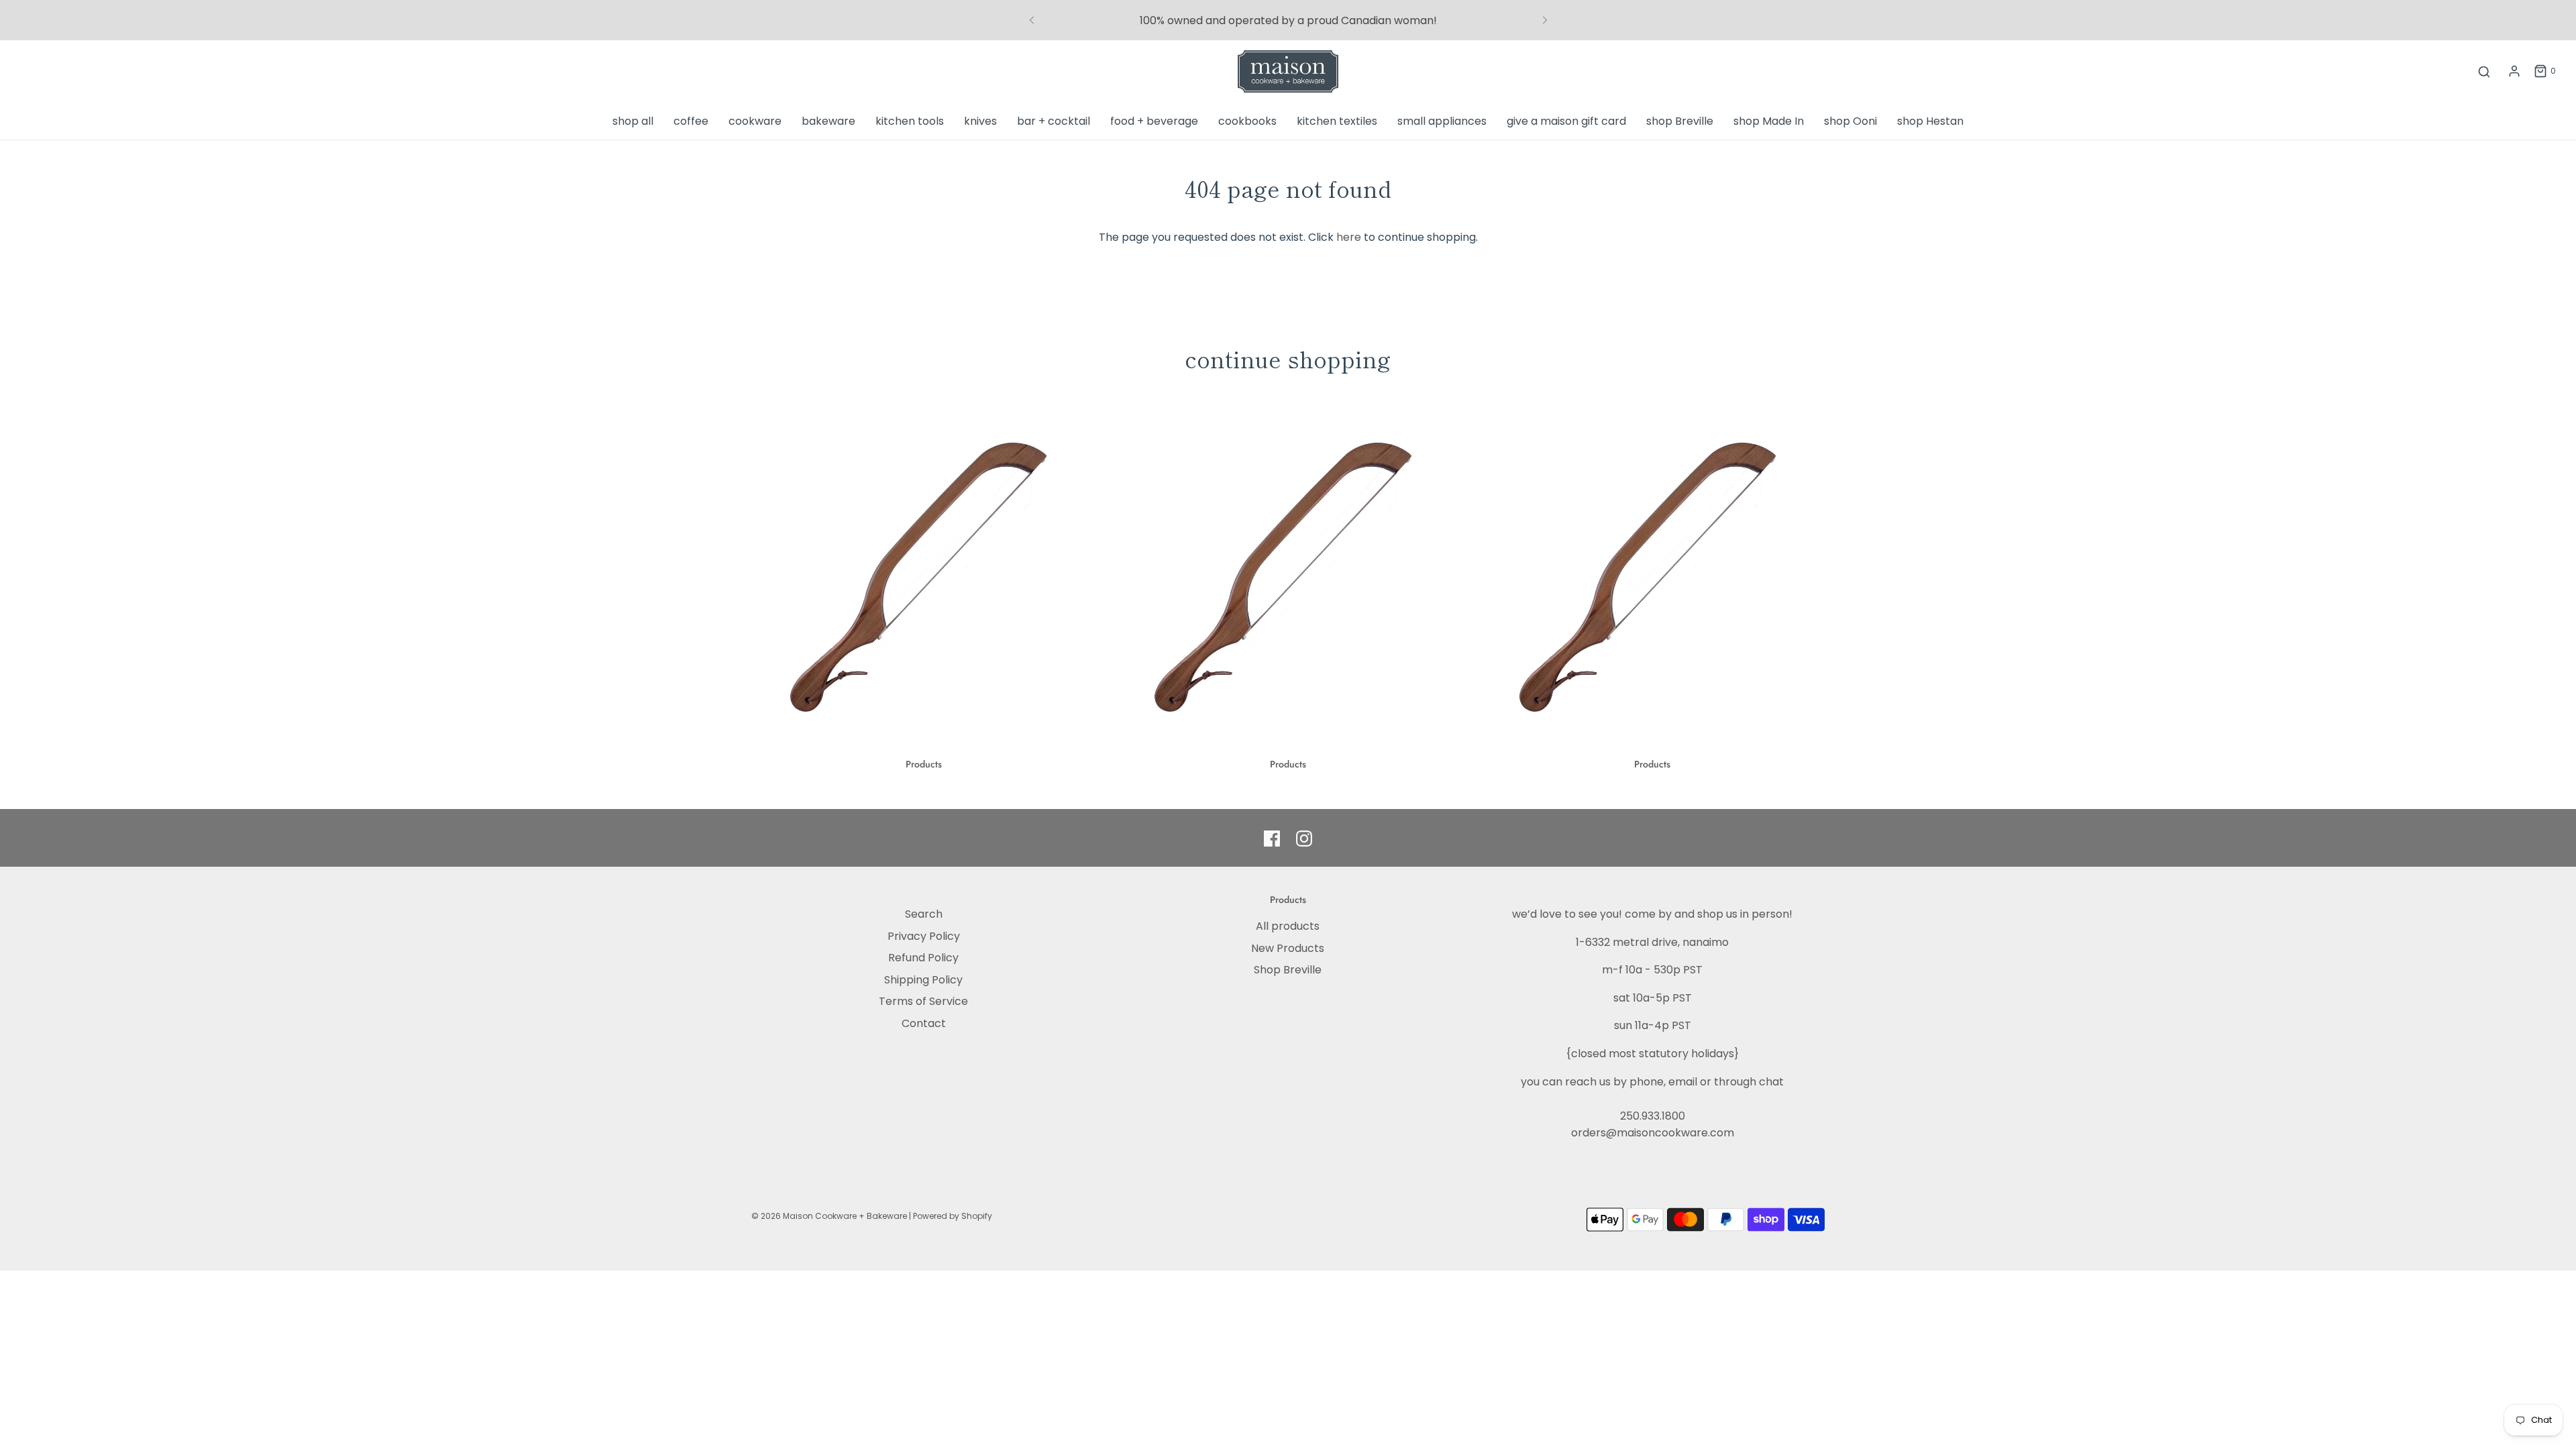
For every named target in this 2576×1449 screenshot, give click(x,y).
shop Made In (1769, 121)
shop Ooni (1850, 121)
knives (980, 121)
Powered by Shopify (953, 1216)
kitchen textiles (1337, 121)
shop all (633, 121)
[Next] (1545, 20)
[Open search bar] (2484, 71)
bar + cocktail (1054, 121)
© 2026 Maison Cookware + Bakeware (830, 1216)
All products (1288, 926)
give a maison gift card (1566, 121)
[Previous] (1032, 20)
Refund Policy (923, 958)
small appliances (1442, 121)
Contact (924, 1023)
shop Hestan (1930, 121)
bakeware (828, 121)
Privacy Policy (924, 936)
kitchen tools (910, 121)
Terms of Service (923, 1001)
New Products (1288, 948)
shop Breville (1680, 121)
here (1349, 237)
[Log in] (2514, 71)
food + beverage (1154, 121)
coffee (691, 121)
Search (924, 914)
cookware (755, 121)
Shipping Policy (923, 980)
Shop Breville (1288, 970)
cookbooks (1247, 121)
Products (924, 764)
